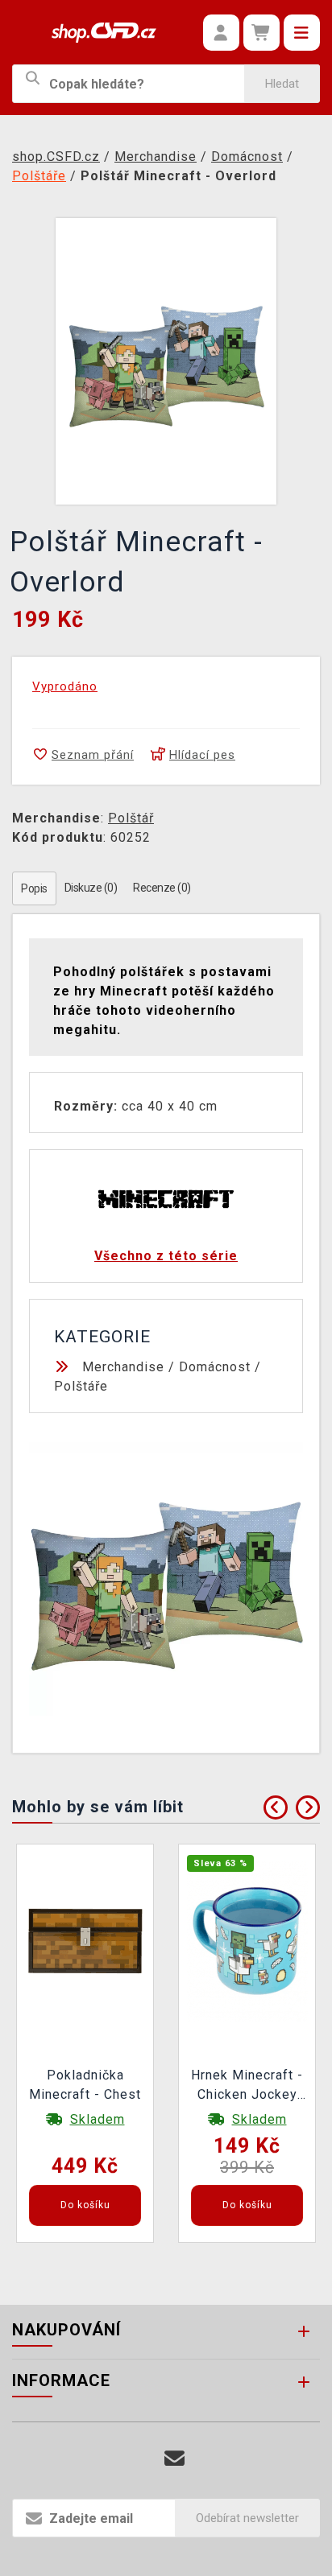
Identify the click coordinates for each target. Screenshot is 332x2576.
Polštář (131, 818)
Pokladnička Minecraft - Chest (85, 2085)
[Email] (174, 2459)
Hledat (282, 84)
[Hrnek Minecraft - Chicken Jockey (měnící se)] (247, 1940)
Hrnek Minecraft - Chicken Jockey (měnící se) (247, 2087)
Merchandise (123, 1367)
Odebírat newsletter (247, 2518)
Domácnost (215, 1367)
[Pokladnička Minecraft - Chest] (85, 1940)
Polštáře (81, 1386)
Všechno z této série (166, 1256)
